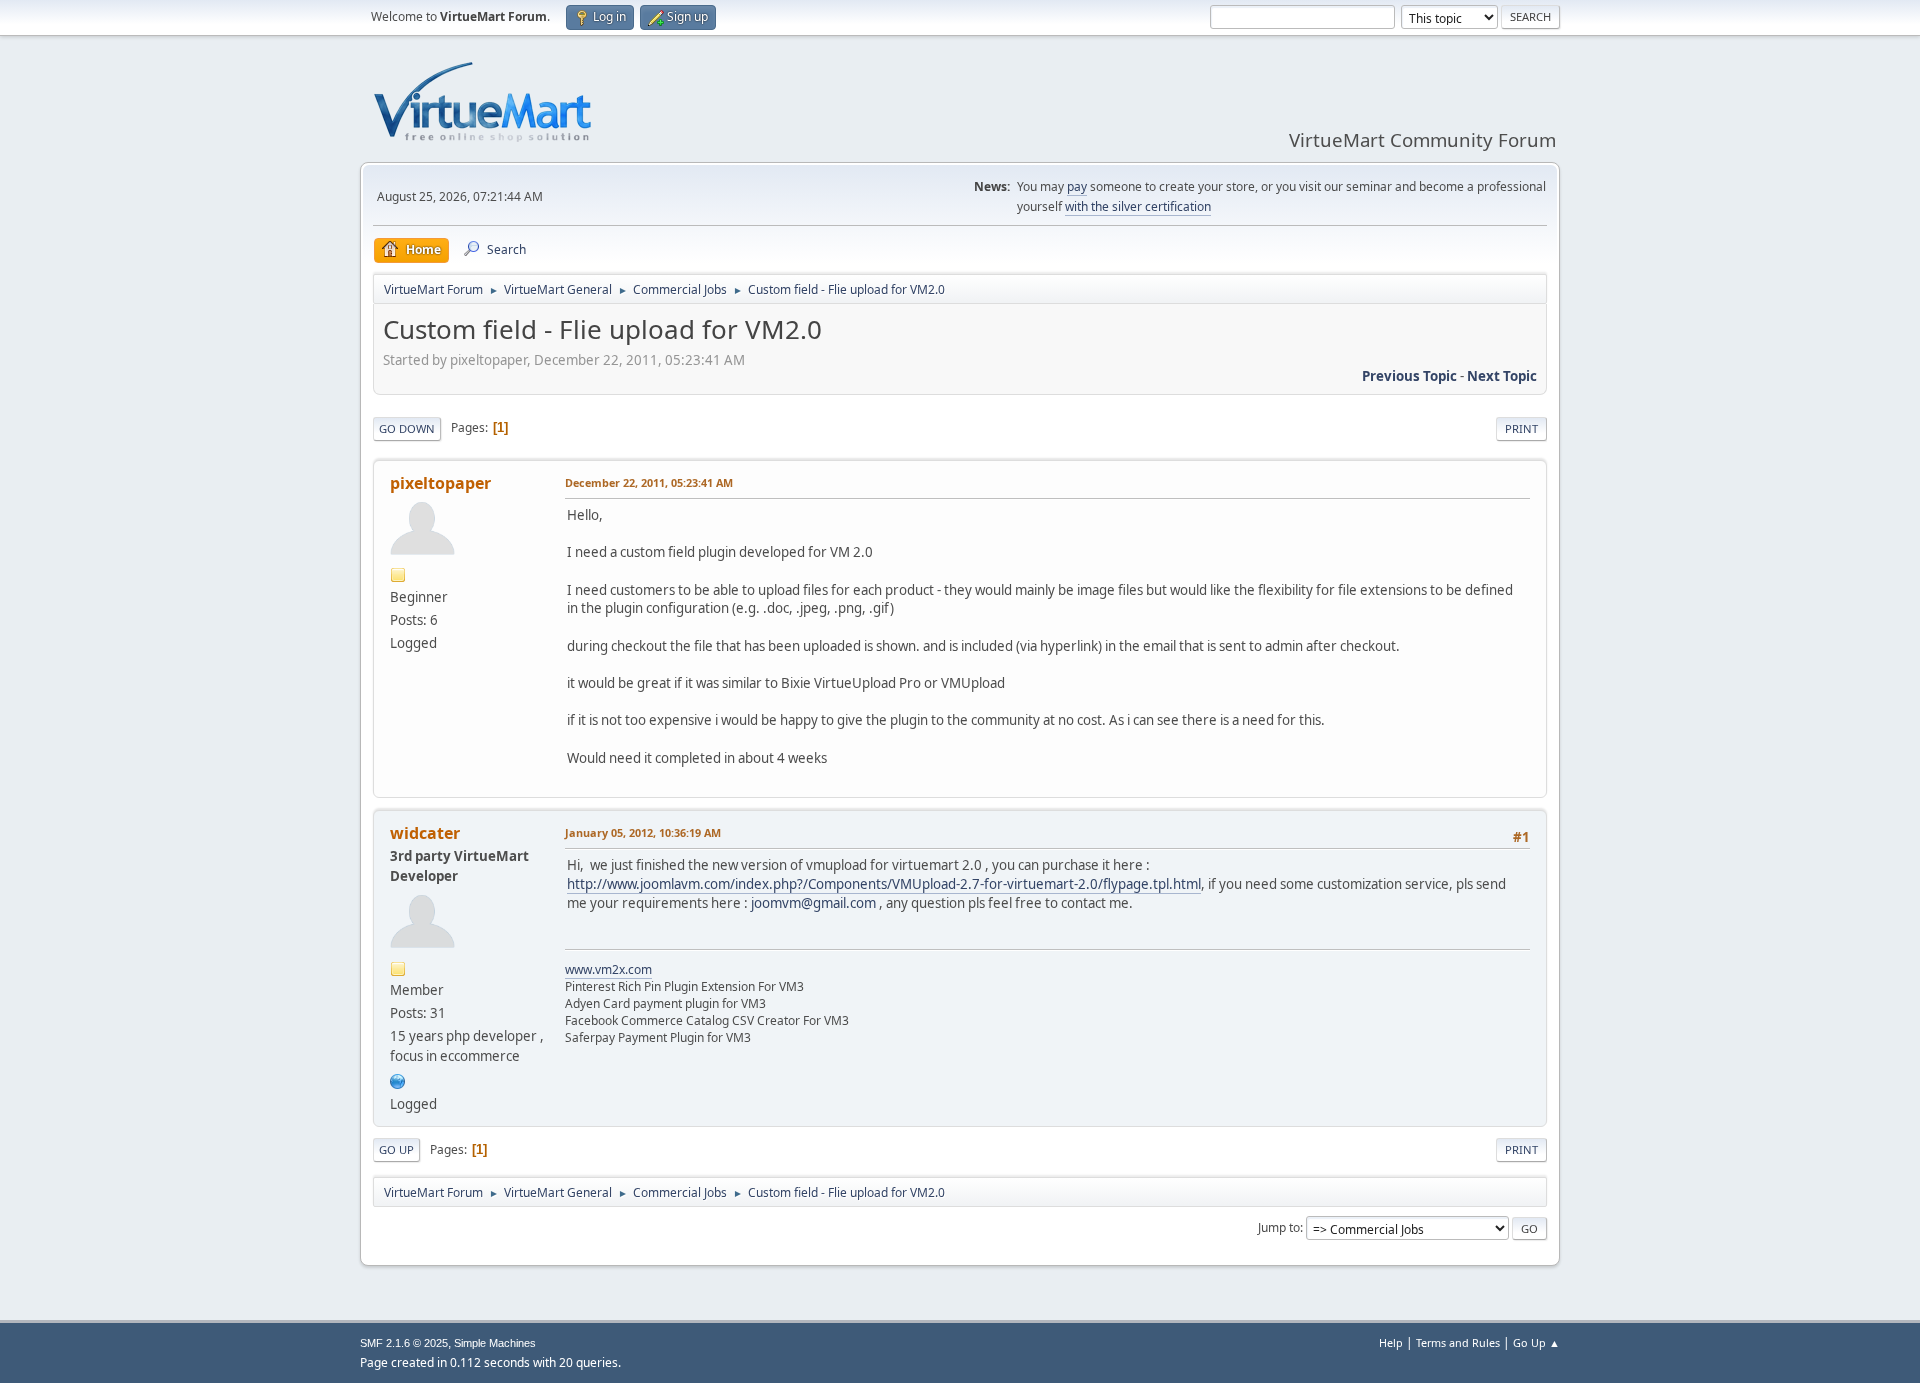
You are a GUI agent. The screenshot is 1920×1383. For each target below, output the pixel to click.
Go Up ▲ (1536, 1342)
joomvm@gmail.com (813, 903)
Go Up (396, 1149)
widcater (425, 833)
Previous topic (1409, 376)
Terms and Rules (1458, 1342)
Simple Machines (495, 1343)
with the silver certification (1138, 206)
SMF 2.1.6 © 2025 (404, 1343)
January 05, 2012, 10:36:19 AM (643, 832)
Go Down (407, 428)
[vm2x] (398, 1079)
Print (1521, 428)
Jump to (1279, 1227)
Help (1391, 1342)
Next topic (1502, 376)
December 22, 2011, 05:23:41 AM (649, 482)
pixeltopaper (440, 483)
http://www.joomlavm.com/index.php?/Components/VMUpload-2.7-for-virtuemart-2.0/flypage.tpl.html (884, 884)
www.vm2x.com (608, 969)
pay (1077, 186)
